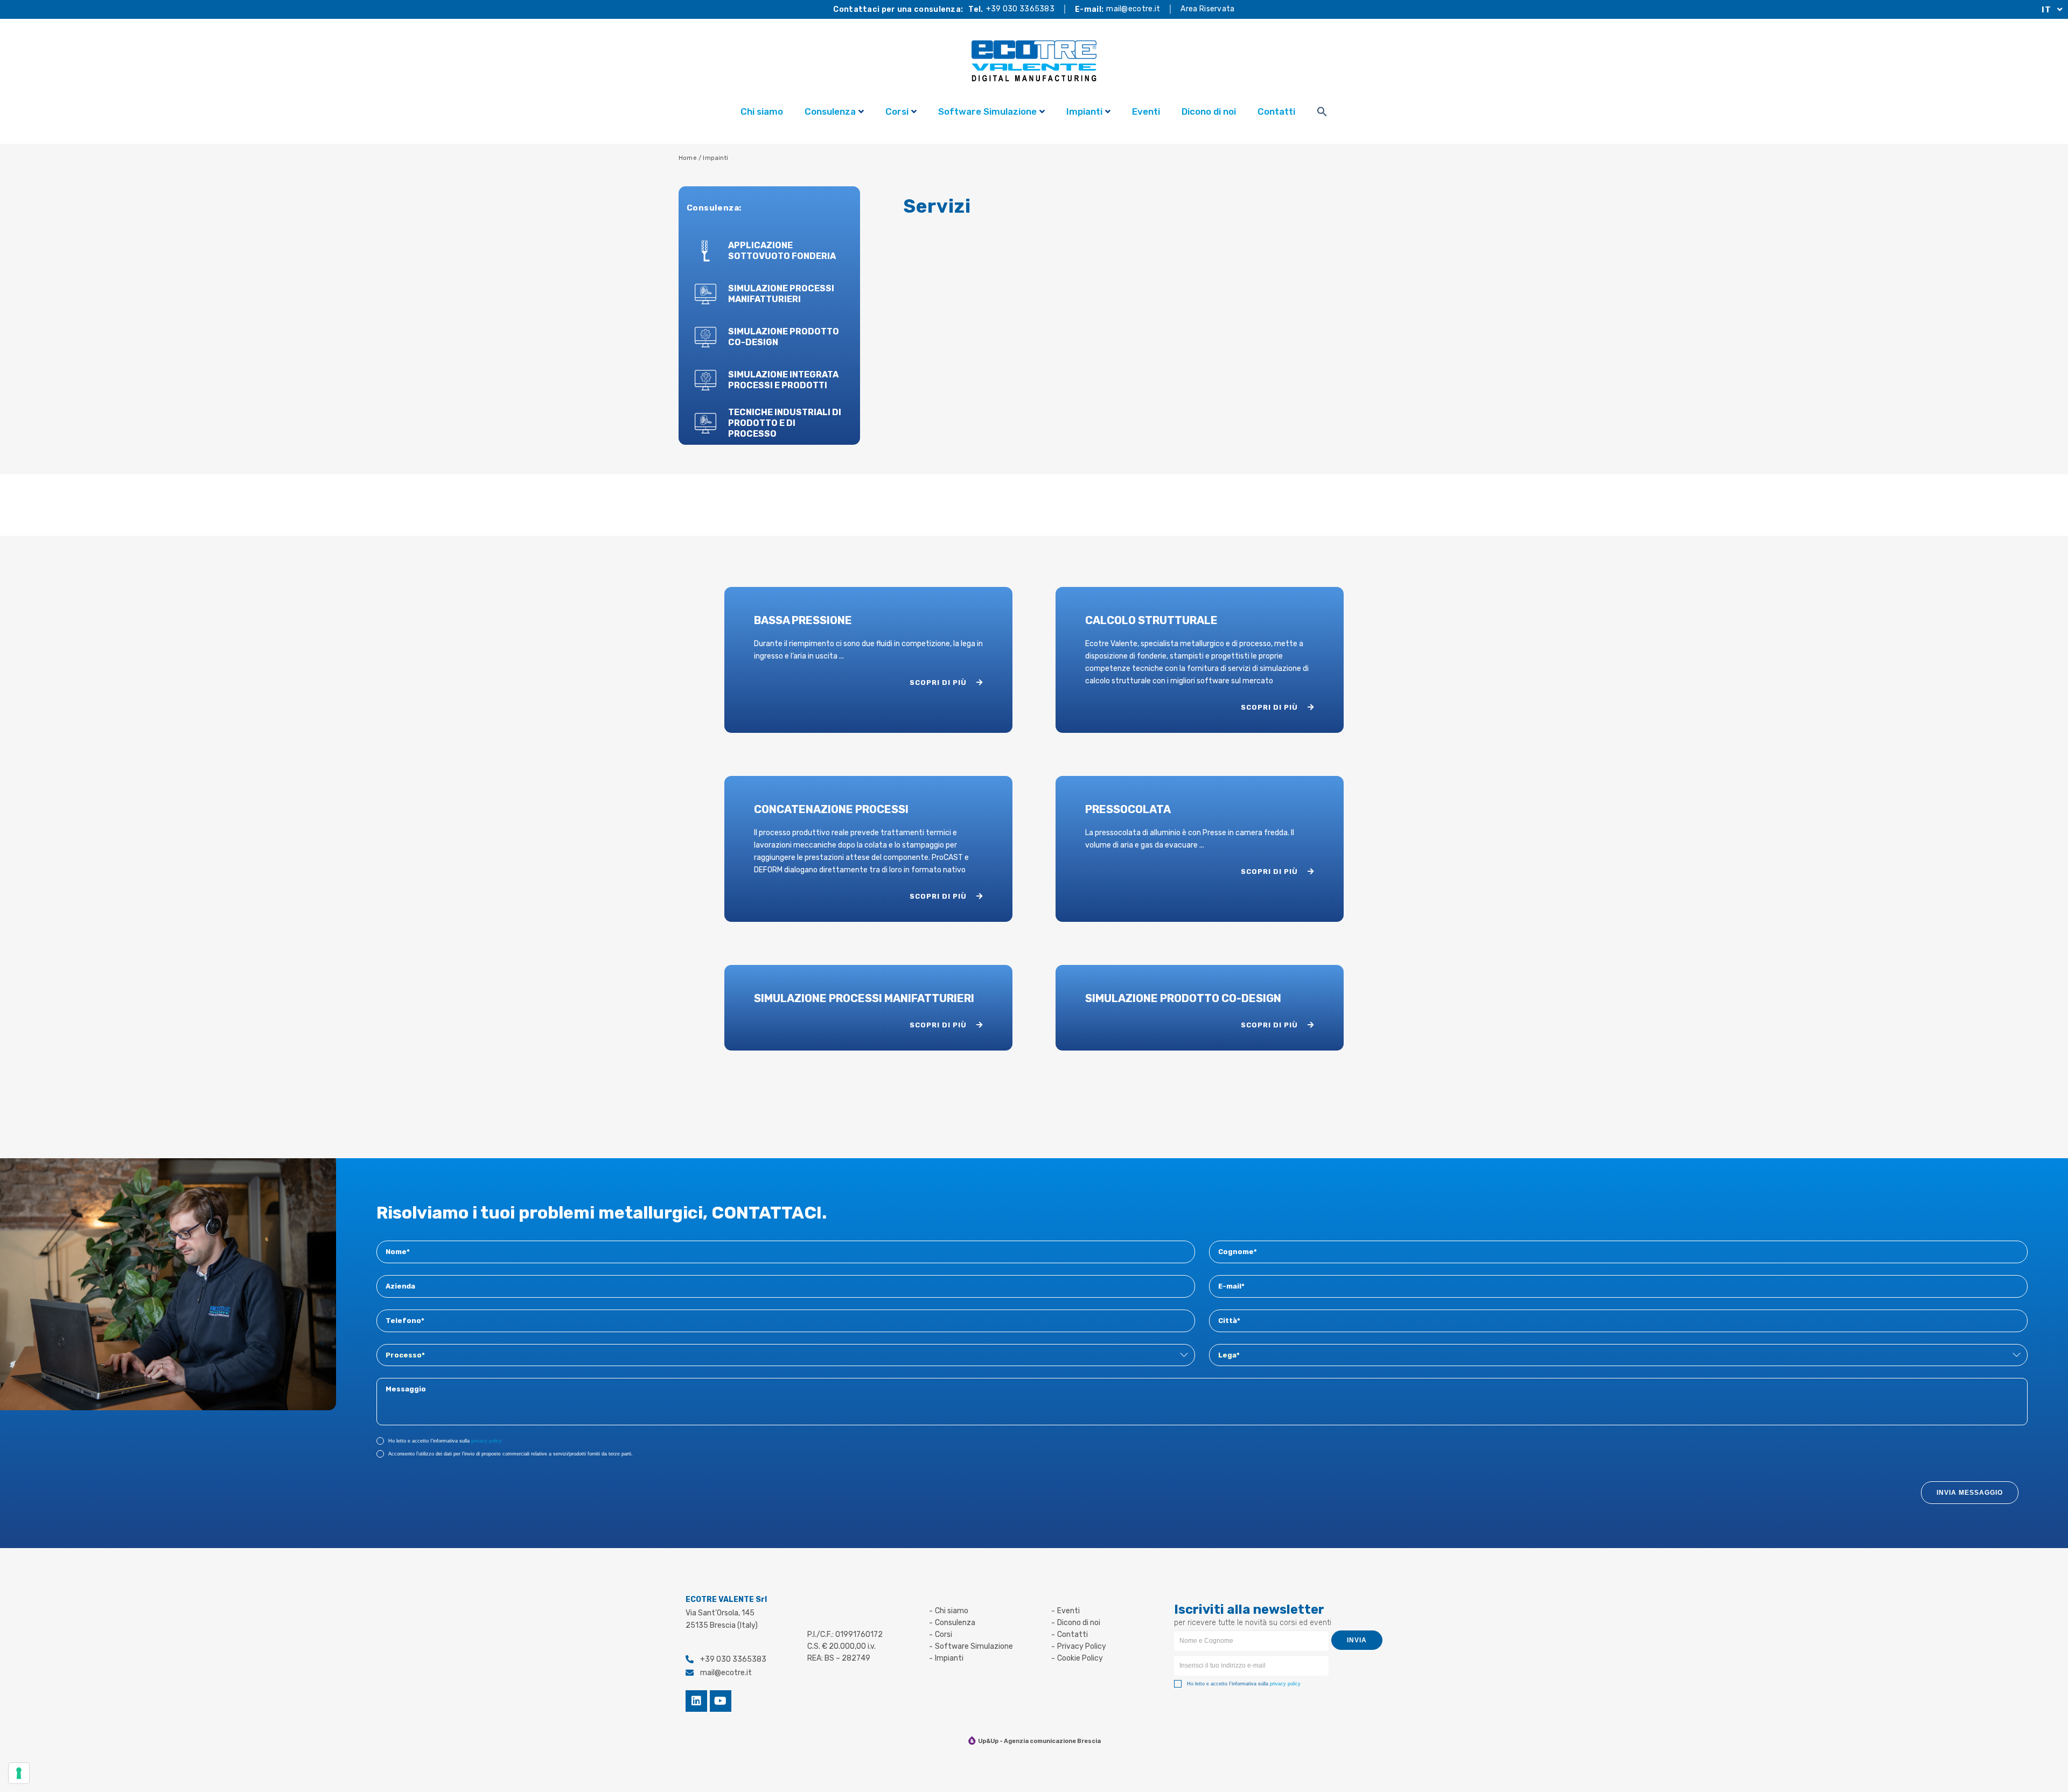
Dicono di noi (1209, 111)
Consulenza (830, 111)
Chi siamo (762, 111)
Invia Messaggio (1970, 1493)
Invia (1357, 1640)
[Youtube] (721, 1701)
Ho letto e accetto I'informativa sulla (445, 1441)
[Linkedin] (696, 1701)
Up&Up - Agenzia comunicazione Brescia (1039, 1741)
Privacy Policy (1082, 1646)
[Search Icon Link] (1322, 113)
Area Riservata (1207, 9)
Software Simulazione (987, 111)
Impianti (1084, 111)
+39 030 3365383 (1021, 9)
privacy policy (487, 1441)
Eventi (1146, 111)
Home (688, 158)
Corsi (897, 111)
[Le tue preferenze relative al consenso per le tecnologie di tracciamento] (19, 1773)
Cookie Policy (1080, 1658)
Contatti (1276, 111)
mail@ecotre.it (1133, 9)
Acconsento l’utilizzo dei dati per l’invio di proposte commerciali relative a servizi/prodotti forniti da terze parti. (511, 1454)
